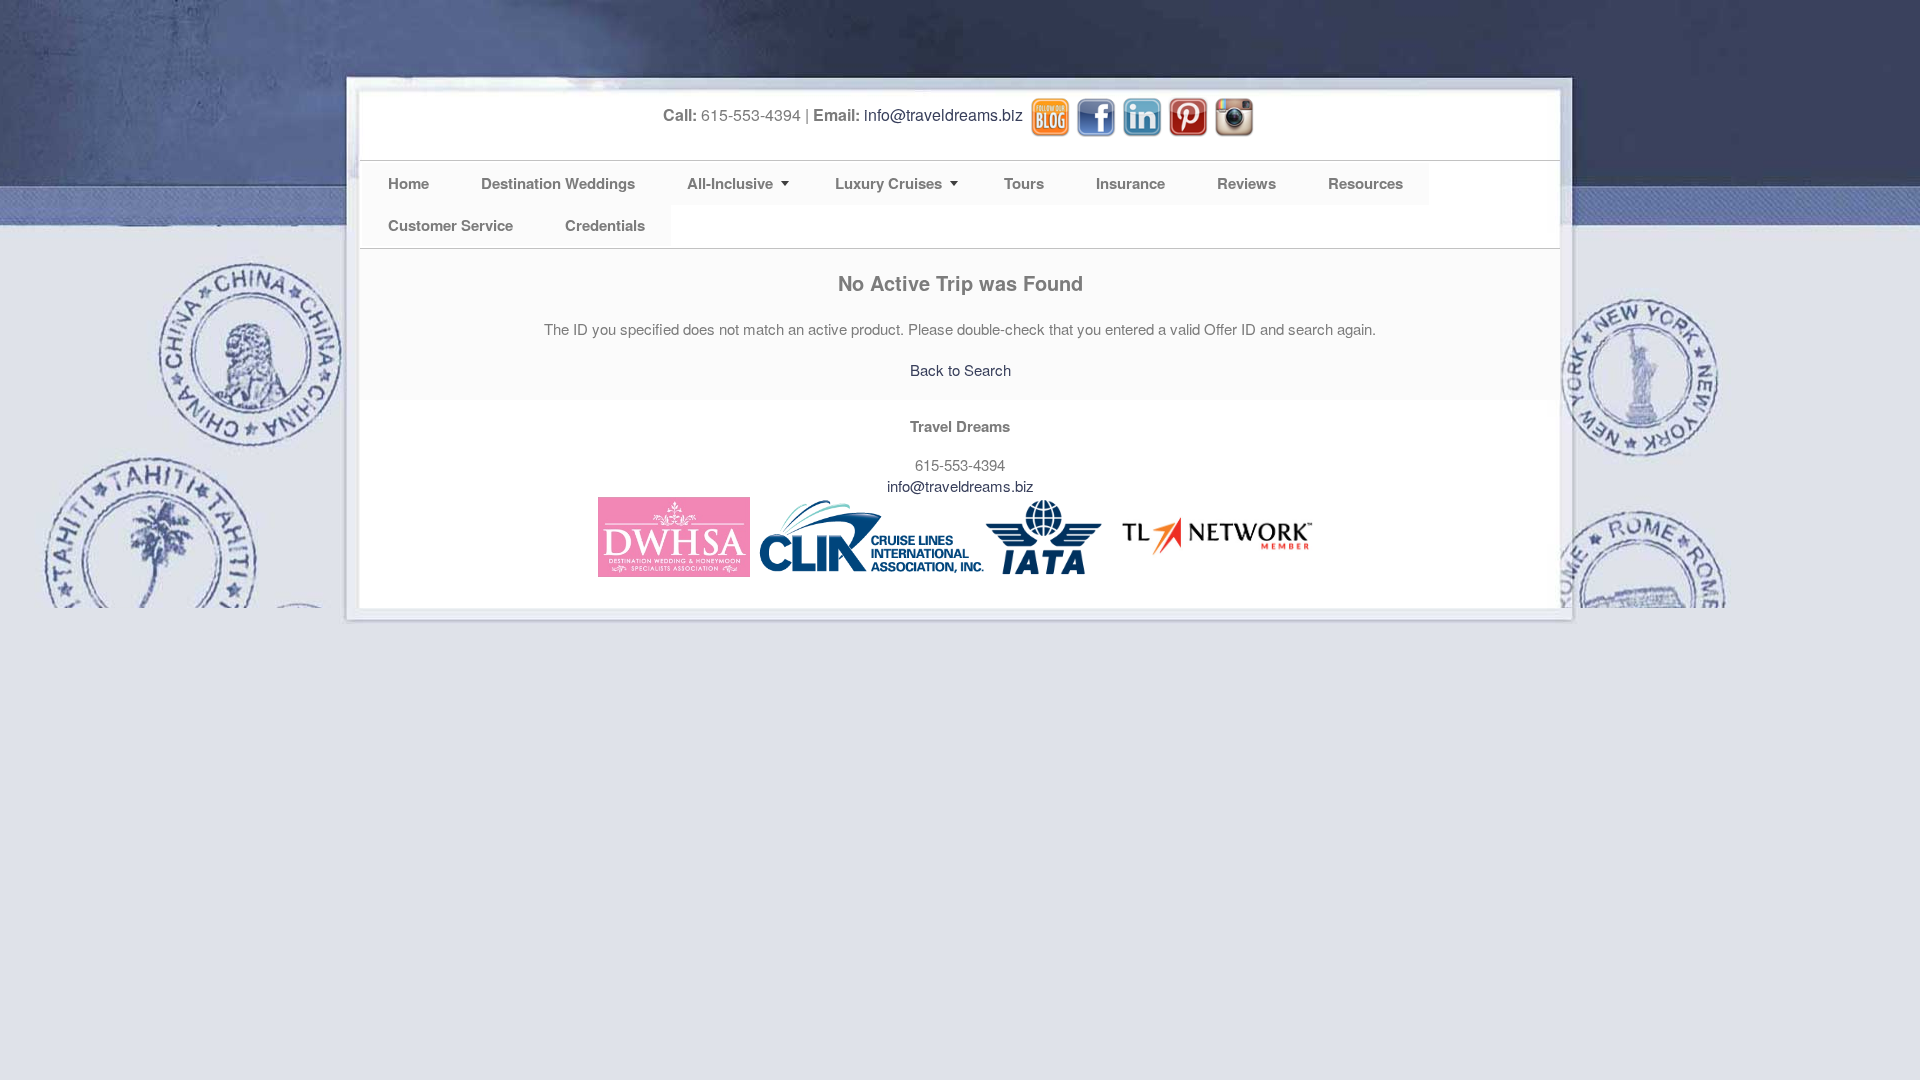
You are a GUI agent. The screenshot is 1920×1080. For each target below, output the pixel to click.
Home (408, 183)
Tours (1024, 183)
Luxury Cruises (888, 183)
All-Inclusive (730, 183)
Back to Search (960, 369)
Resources (1365, 183)
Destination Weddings (558, 183)
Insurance (1130, 183)
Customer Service (450, 225)
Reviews (1246, 183)
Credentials (605, 225)
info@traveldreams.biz (943, 114)
